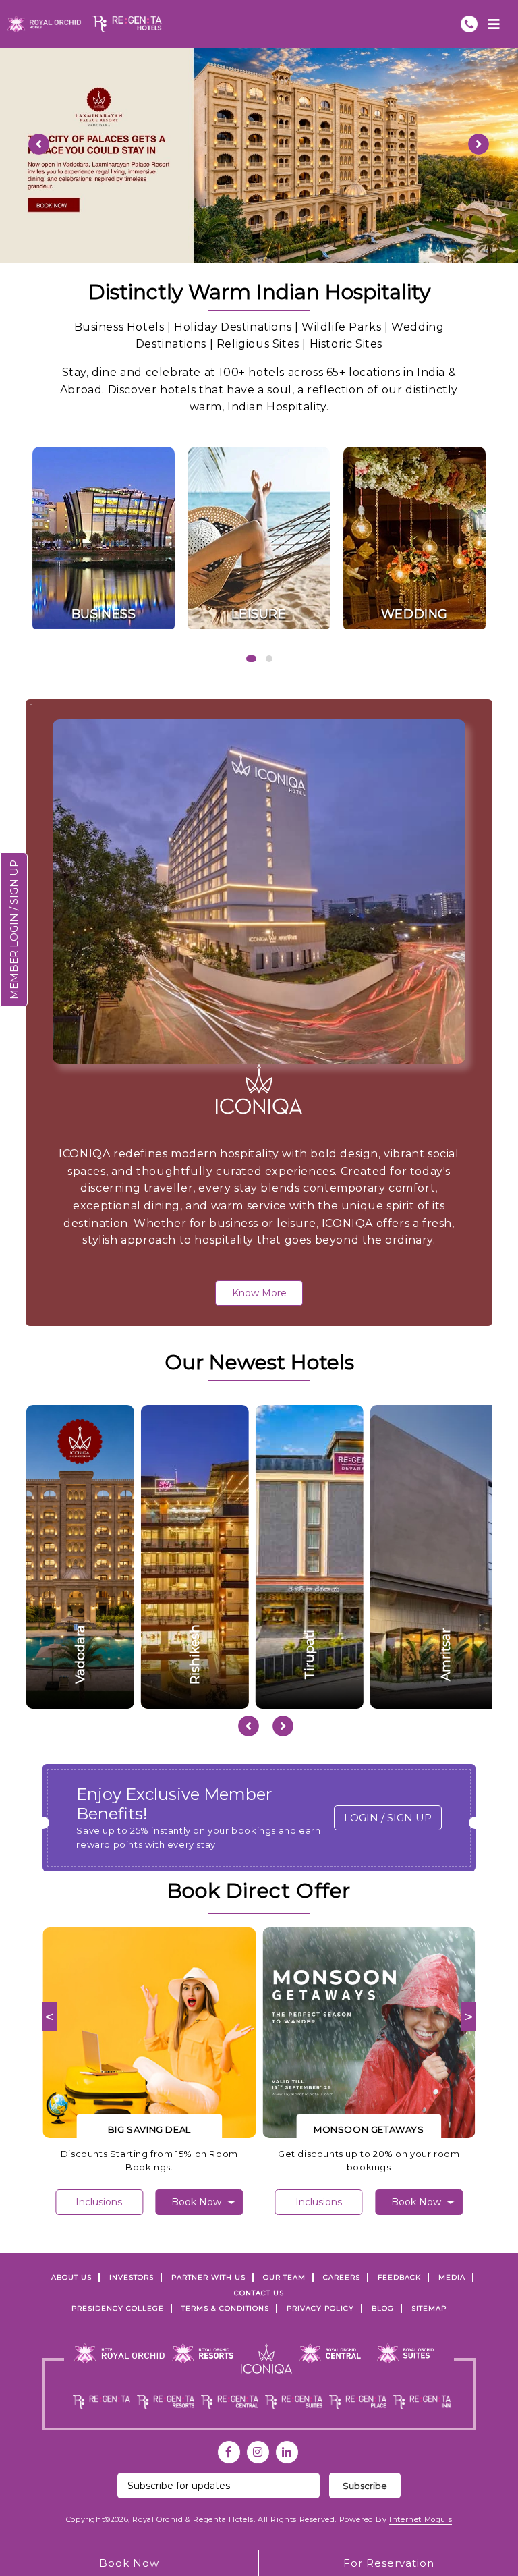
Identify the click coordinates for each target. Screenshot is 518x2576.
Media (452, 2277)
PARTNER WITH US (208, 2277)
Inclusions (99, 2202)
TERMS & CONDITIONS (225, 2308)
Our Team (284, 2277)
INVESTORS (132, 2277)
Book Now (129, 2563)
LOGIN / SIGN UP (388, 1818)
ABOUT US (71, 2277)
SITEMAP (429, 2308)
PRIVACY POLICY (320, 2308)
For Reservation (389, 2563)
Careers (342, 2277)
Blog (383, 2308)
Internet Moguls (421, 2519)
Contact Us (259, 2293)
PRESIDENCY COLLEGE (118, 2308)
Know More (259, 1293)
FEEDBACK (399, 2277)
